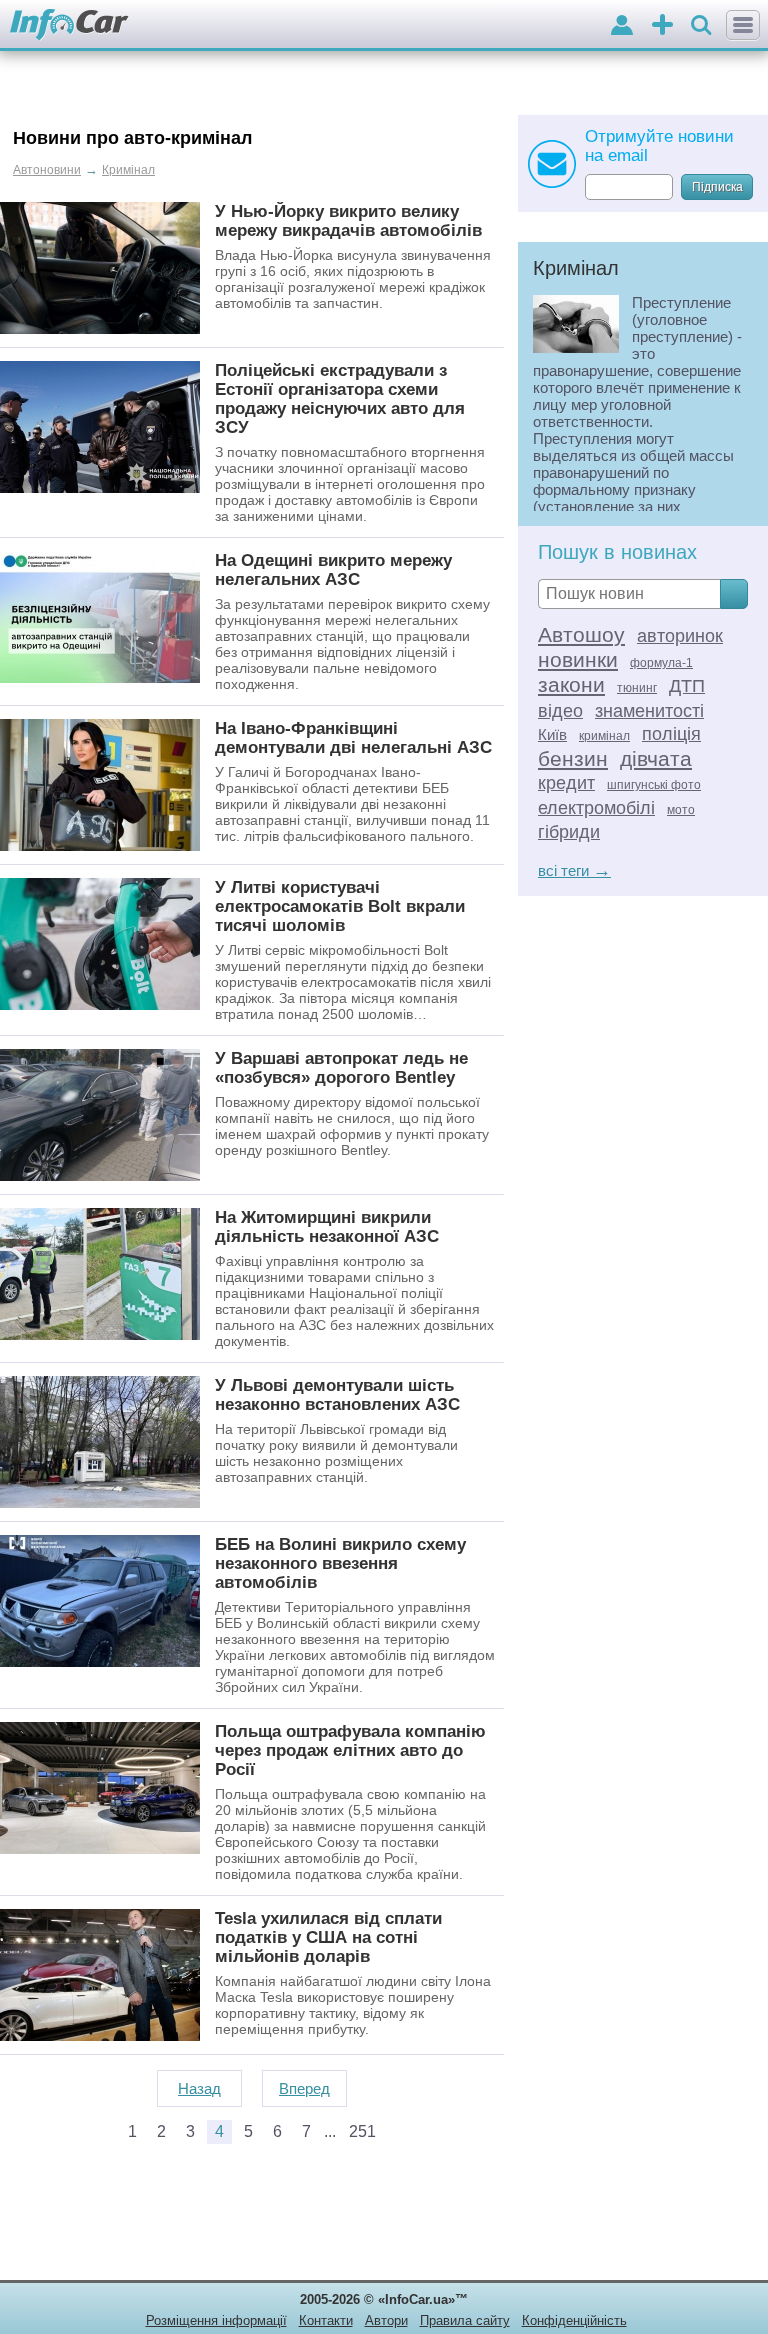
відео (560, 711)
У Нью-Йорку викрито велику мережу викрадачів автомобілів (348, 220)
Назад (199, 2088)
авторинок (680, 636)
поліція (671, 734)
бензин (573, 758)
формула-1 (661, 663)
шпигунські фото (654, 785)
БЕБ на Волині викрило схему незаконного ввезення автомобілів (340, 1563)
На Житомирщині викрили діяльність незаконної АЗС (327, 1226)
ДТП (687, 686)
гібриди (569, 832)
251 (362, 2131)
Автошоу (581, 634)
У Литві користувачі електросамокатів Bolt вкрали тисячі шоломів (340, 906)
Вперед (304, 2088)
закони (571, 684)
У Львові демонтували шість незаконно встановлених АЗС (337, 1394)
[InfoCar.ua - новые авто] (69, 25)
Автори (386, 2320)
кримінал (604, 736)
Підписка (717, 187)
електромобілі (596, 808)
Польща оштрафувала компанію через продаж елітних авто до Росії (350, 1750)
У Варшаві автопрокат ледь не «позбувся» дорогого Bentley (341, 1067)
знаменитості (649, 711)
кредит (566, 783)
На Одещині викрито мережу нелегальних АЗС (333, 569)
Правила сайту (465, 2320)
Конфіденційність (574, 2320)
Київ (552, 734)
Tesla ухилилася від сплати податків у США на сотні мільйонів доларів (328, 1937)
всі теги (574, 870)
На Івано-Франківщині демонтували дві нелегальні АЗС (353, 737)
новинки (578, 659)
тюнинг (637, 688)
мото (681, 810)
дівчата (656, 758)
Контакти (326, 2320)
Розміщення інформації (216, 2320)
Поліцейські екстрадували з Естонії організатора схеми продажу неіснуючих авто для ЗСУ (340, 398)
